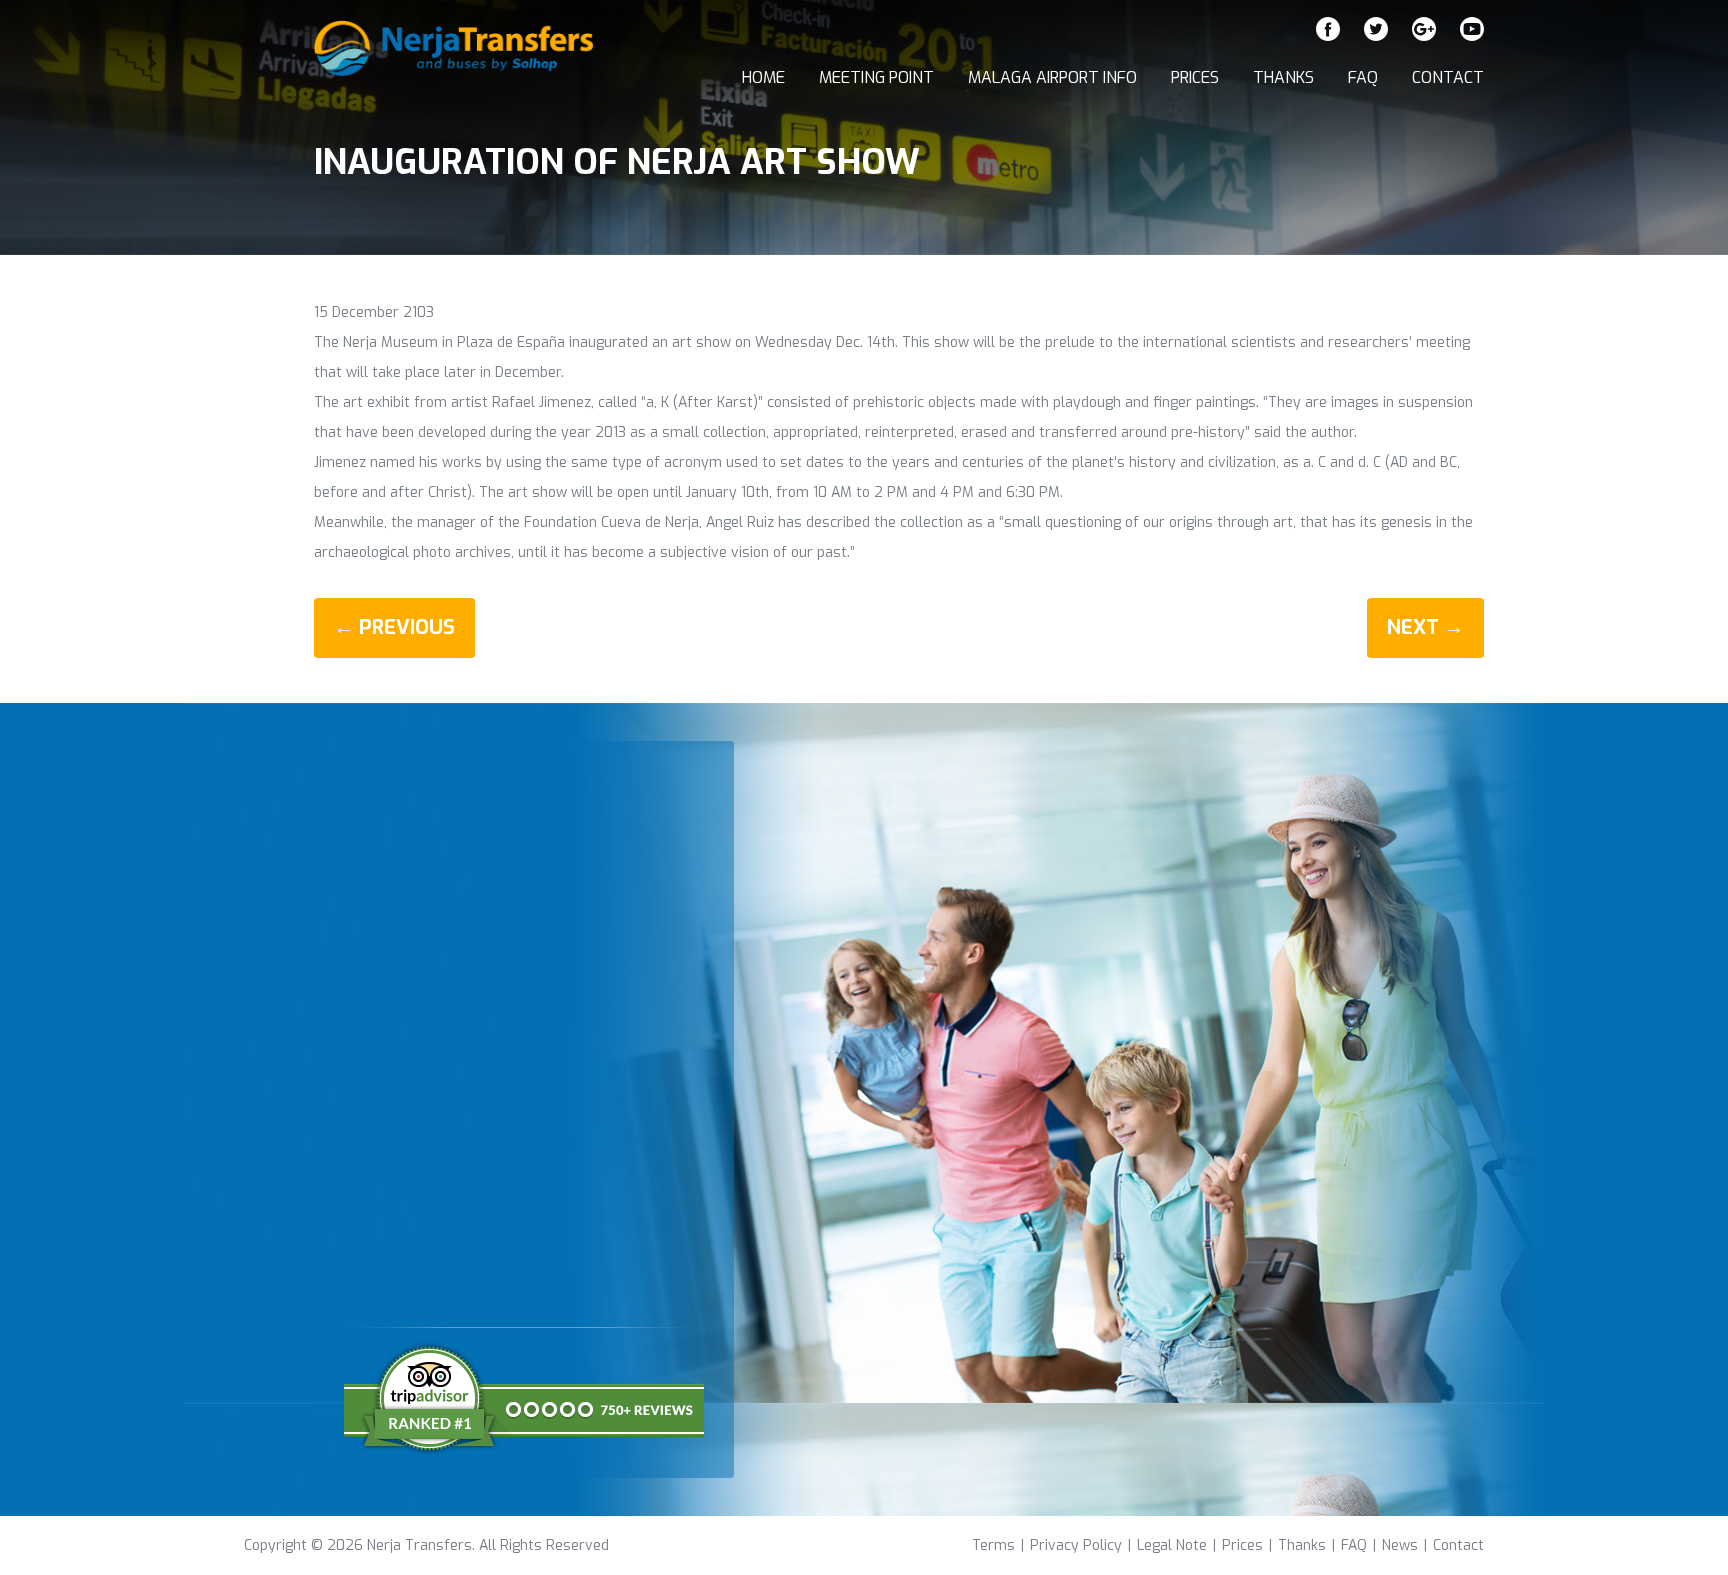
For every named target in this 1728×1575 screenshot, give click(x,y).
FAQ (1363, 77)
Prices (1195, 77)
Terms (993, 1545)
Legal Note (1172, 1545)
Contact (1448, 77)
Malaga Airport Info (1052, 77)
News (1400, 1545)
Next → (1425, 627)
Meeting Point (876, 77)
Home (763, 77)
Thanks (1283, 77)
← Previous (394, 627)
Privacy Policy (1076, 1545)
